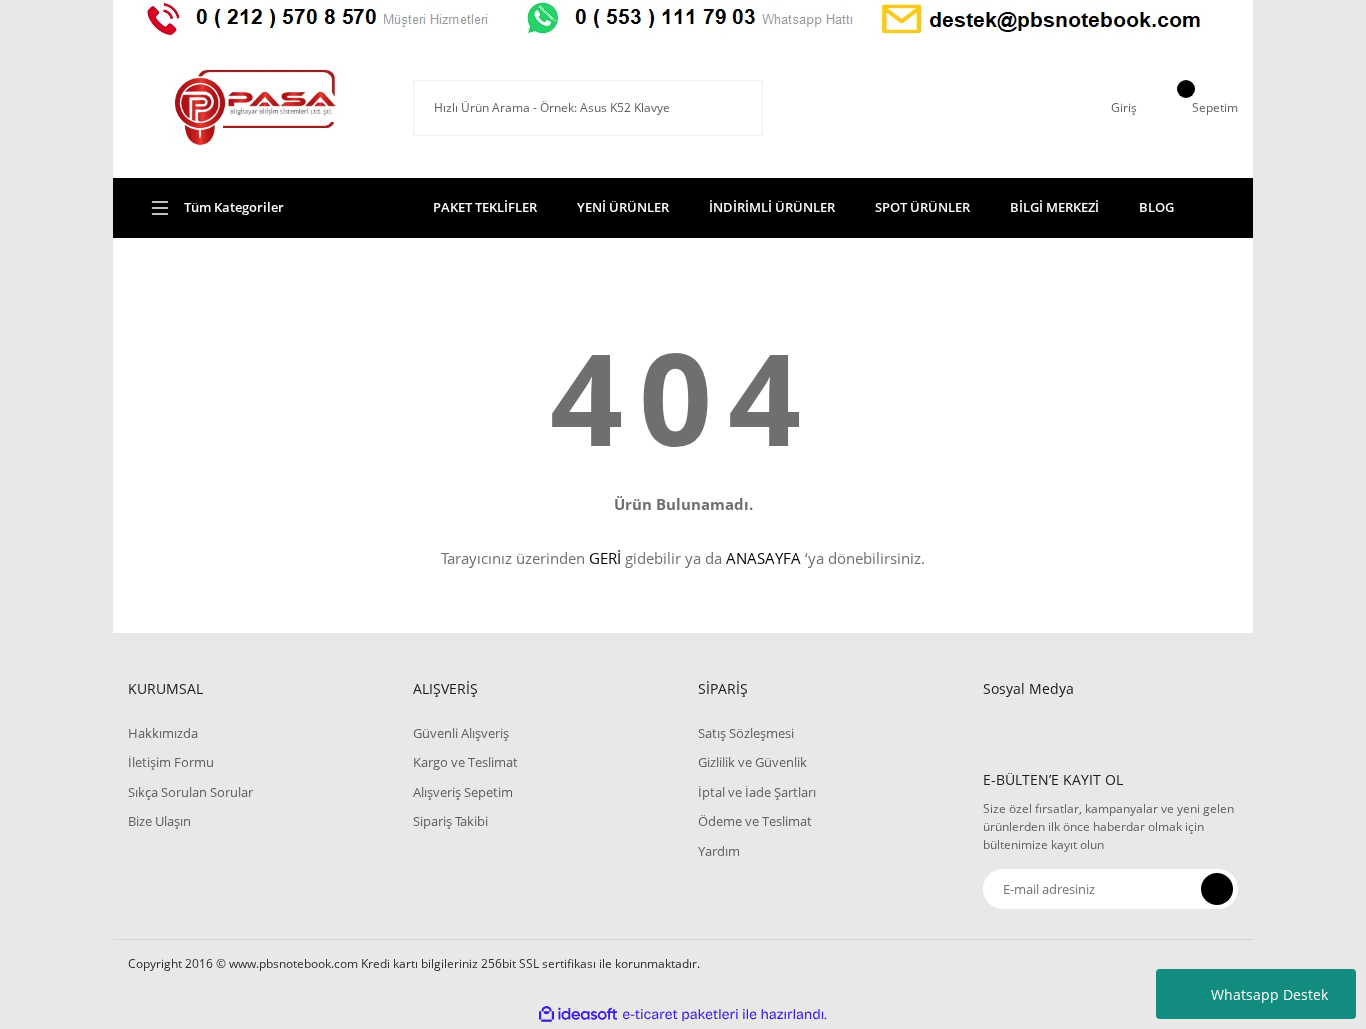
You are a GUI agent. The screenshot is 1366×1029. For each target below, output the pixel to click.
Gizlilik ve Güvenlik (752, 762)
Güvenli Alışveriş (461, 733)
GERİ (605, 558)
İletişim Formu (171, 762)
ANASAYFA (763, 558)
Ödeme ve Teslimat (755, 821)
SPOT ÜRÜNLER (922, 207)
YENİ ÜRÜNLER (623, 207)
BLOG (1156, 207)
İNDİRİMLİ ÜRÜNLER (772, 207)
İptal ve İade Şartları (757, 792)
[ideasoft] (578, 1014)
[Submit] (1217, 889)
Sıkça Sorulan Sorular (190, 792)
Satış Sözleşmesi (746, 733)
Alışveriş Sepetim (463, 792)
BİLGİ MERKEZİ (1054, 207)
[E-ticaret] (680, 1015)
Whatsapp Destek (1269, 994)
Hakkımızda (163, 733)
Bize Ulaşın (159, 821)
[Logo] (256, 108)
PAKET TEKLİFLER (485, 207)
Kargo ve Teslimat (465, 762)
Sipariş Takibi (450, 821)
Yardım (719, 851)
